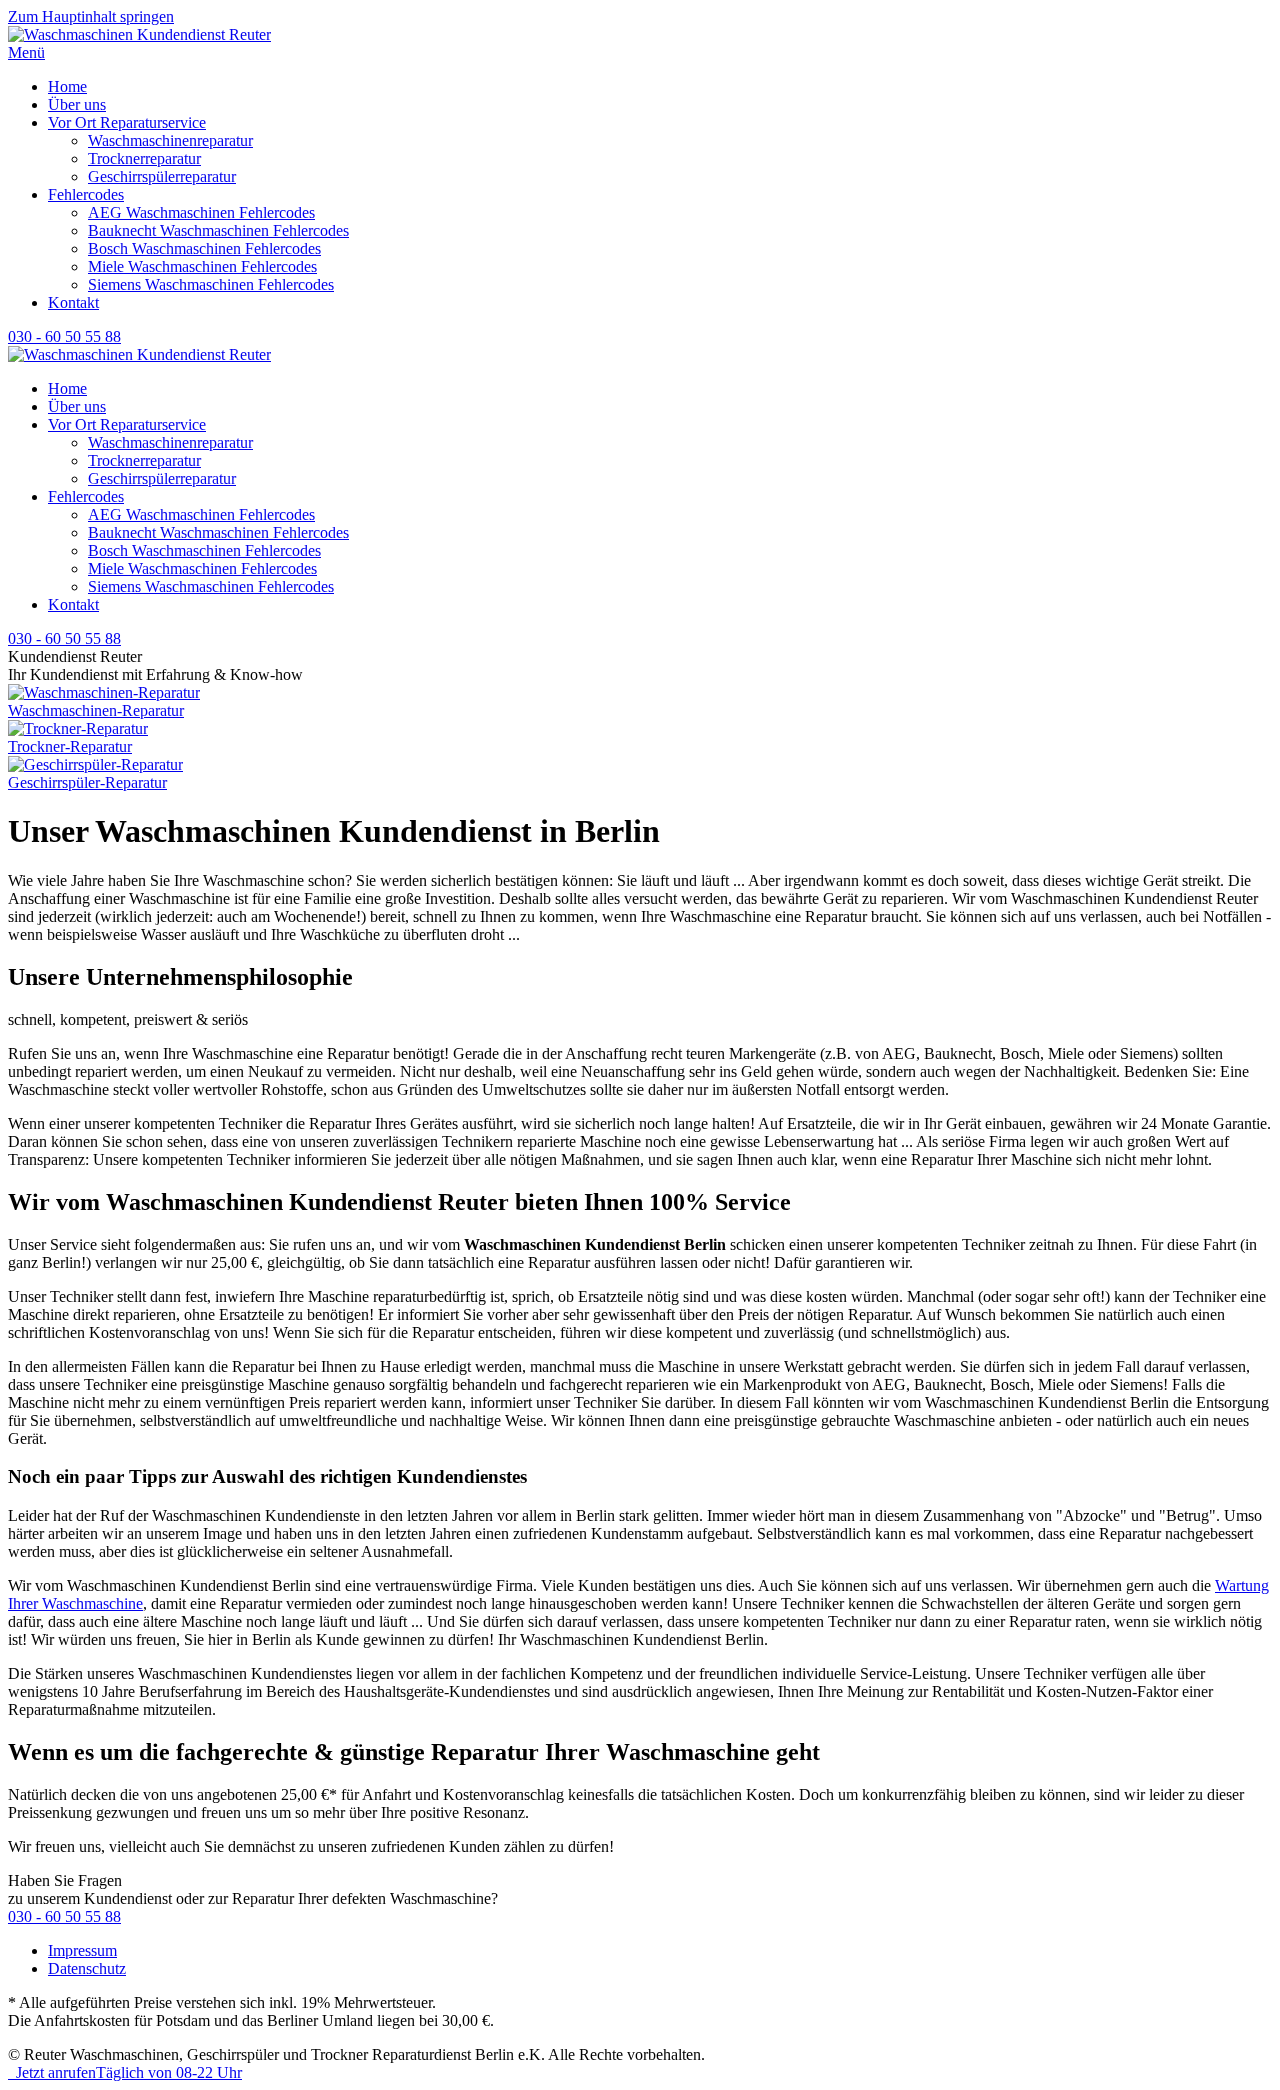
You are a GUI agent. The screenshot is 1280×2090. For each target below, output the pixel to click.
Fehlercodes (86, 194)
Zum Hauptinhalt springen (91, 16)
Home (67, 86)
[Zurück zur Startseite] (139, 34)
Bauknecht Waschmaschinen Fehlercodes (218, 230)
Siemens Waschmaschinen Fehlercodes (211, 284)
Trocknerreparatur (144, 158)
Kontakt (73, 302)
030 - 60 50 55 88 (64, 336)
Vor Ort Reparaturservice (127, 122)
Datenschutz (87, 1968)
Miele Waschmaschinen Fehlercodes (202, 266)
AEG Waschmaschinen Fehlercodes (201, 212)
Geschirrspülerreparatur (162, 176)
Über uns (77, 104)
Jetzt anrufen (125, 2072)
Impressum (82, 1950)
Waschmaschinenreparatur (170, 140)
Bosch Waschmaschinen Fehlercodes (204, 248)
